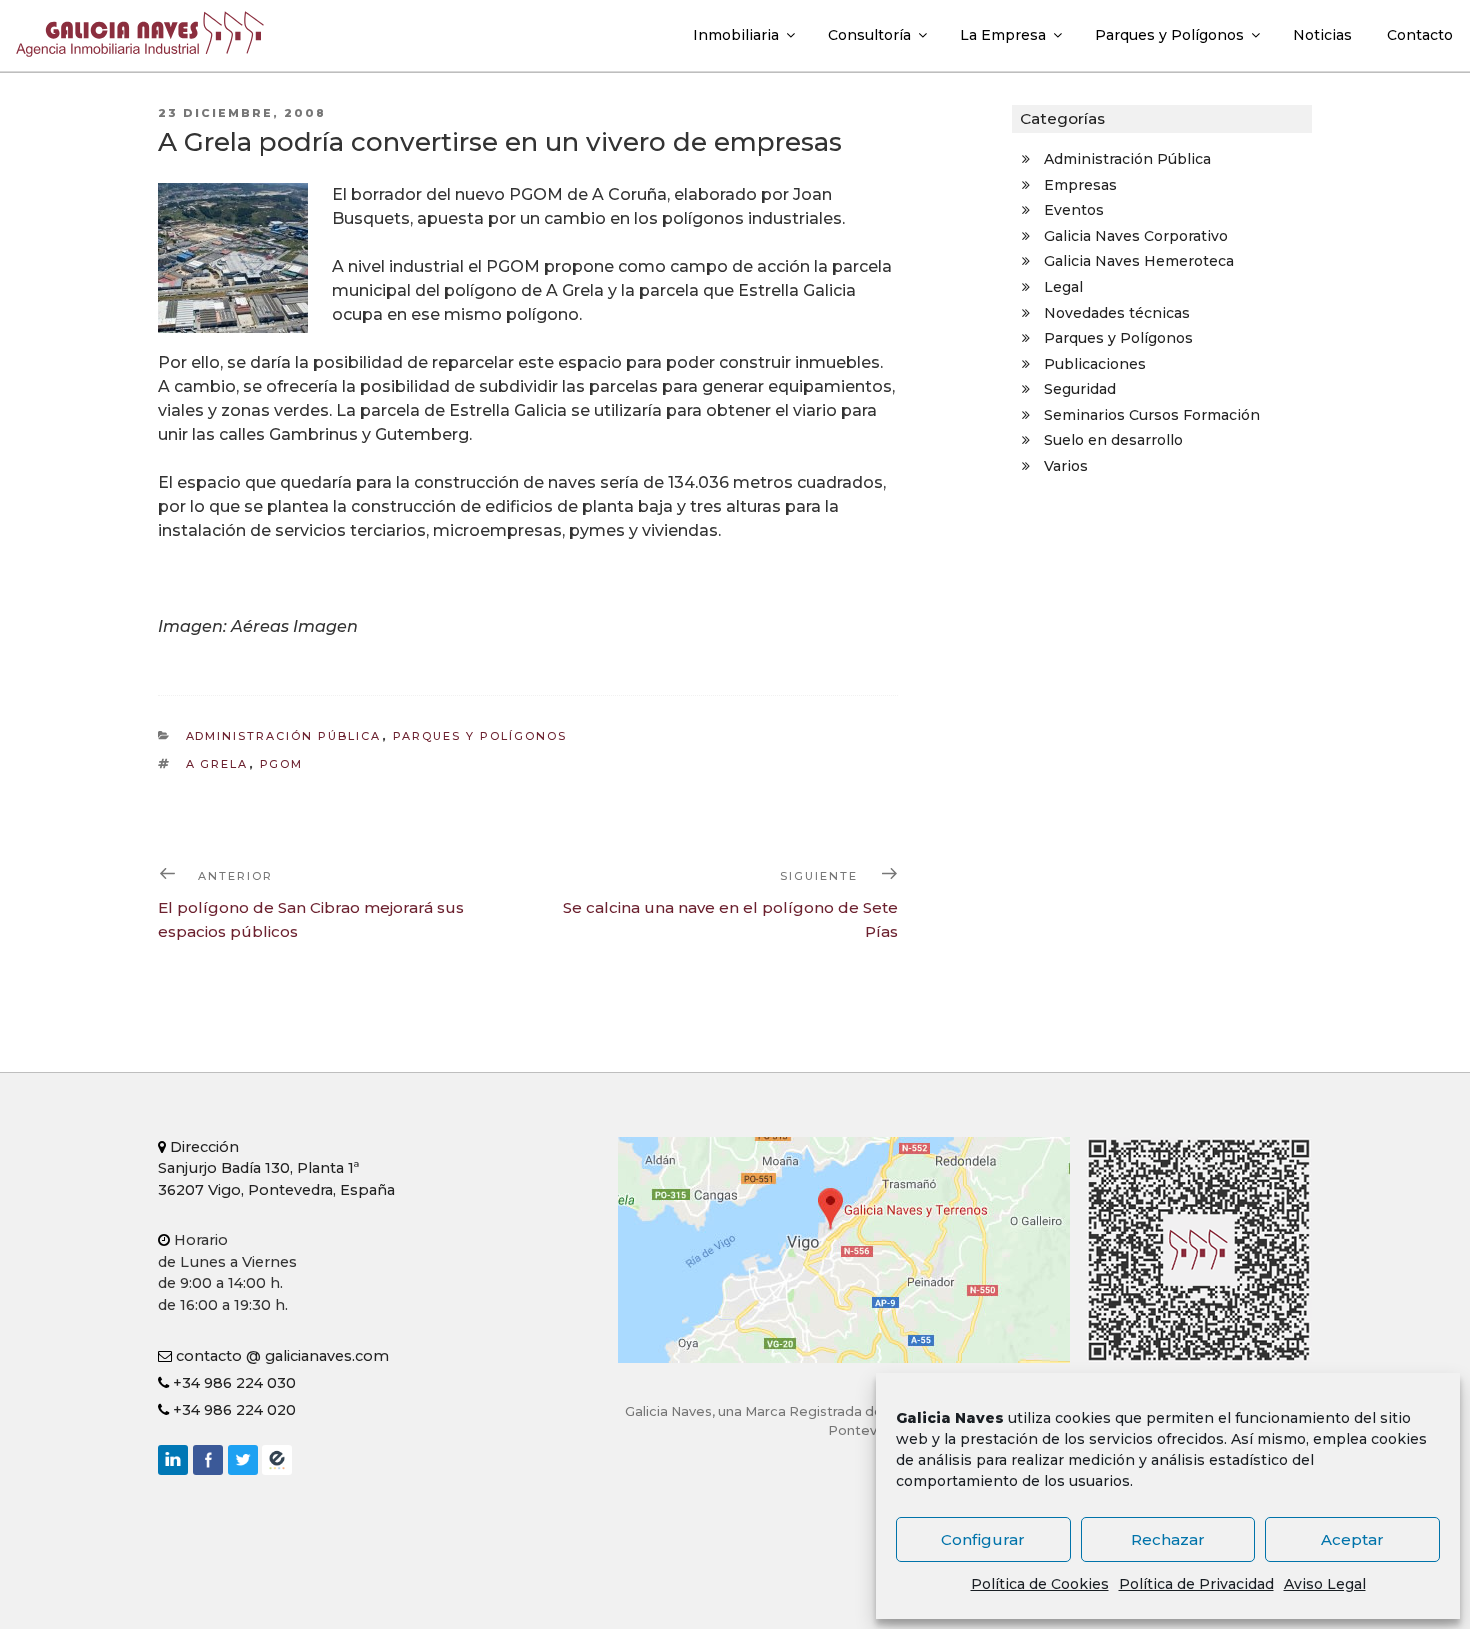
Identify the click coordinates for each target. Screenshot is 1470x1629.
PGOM (282, 764)
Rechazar (1168, 1539)
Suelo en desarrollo (1113, 440)
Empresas (1080, 185)
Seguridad (1080, 389)
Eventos (1074, 210)
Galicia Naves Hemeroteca (1139, 261)
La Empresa (1003, 35)
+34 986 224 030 (232, 1383)
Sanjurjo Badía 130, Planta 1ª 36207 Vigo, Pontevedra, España (276, 1168)
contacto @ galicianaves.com (280, 1356)
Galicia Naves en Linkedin (173, 1460)
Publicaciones (1095, 364)
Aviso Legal (1325, 1584)
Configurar (983, 1539)
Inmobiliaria (736, 35)
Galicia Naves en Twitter (243, 1460)
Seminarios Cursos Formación (1152, 415)
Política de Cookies (1040, 1584)
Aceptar (1352, 1539)
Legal (1063, 287)
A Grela (217, 764)
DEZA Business (277, 1460)
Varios (1066, 466)
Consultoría (869, 35)
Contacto (1420, 35)
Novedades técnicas (1117, 313)
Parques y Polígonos (1169, 35)
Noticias (1322, 35)
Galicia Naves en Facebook (208, 1460)
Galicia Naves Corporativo (1136, 236)
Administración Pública (284, 736)
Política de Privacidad (1196, 1584)
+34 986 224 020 (232, 1410)
